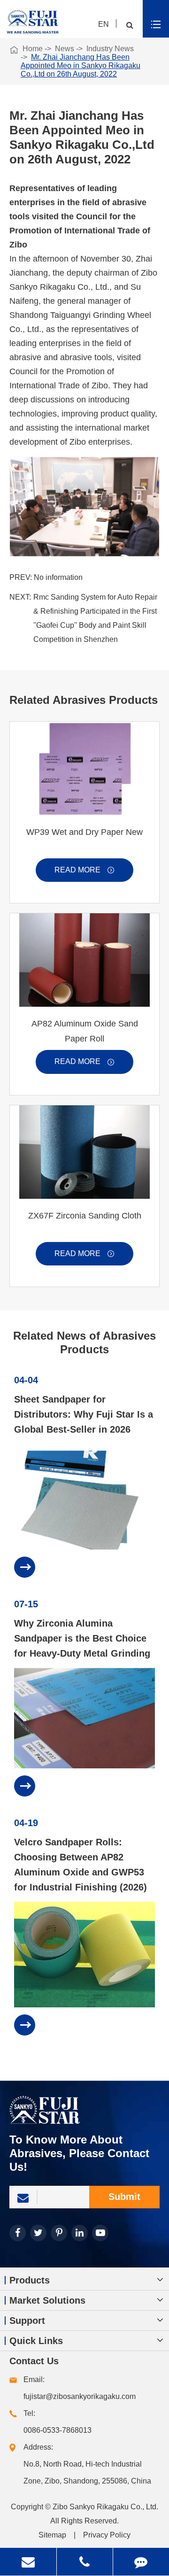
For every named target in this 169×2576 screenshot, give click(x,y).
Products (30, 2280)
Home (33, 49)
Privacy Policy (107, 2535)
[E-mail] (28, 2562)
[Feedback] (141, 2562)
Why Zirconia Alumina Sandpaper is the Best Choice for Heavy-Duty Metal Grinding (82, 1638)
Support (27, 2321)
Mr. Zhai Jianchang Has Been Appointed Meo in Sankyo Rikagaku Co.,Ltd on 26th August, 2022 (81, 66)
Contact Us (34, 2361)
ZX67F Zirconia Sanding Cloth (85, 1216)
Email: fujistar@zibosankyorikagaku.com (80, 2388)
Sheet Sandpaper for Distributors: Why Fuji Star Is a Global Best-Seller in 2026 (84, 1414)
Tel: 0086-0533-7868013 (58, 2422)
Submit (124, 2197)
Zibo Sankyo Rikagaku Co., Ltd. (105, 2507)
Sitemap (52, 2535)
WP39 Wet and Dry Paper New (84, 832)
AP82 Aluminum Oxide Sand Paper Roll (85, 1031)
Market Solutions (47, 2300)
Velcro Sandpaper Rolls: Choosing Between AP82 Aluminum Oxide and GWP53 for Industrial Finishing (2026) (81, 1865)
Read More (84, 870)
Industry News (110, 49)
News (65, 49)
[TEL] (85, 2562)
